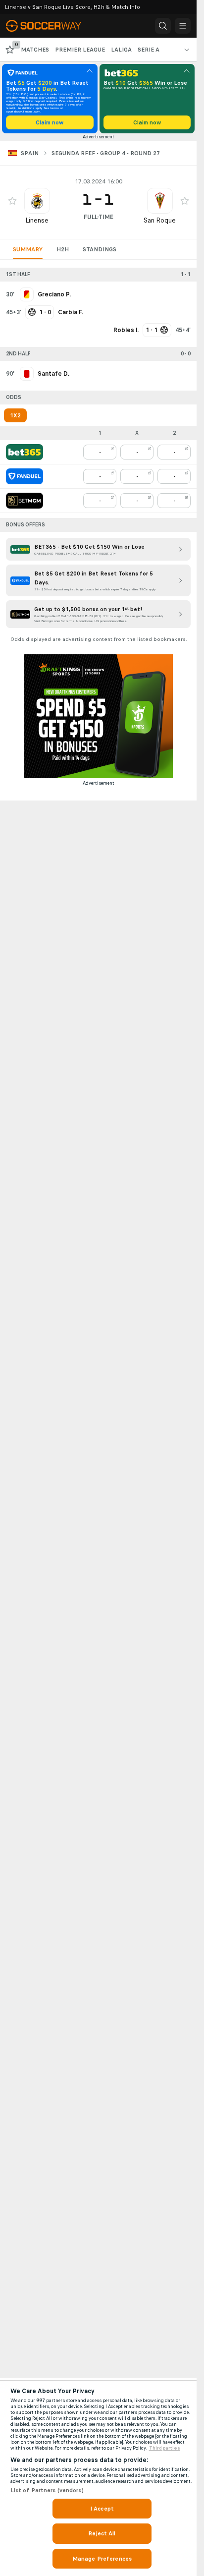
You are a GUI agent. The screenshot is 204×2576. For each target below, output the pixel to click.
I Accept (102, 2509)
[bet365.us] (25, 452)
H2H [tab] (63, 249)
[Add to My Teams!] (12, 201)
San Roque (160, 220)
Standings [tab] (100, 249)
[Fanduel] (25, 476)
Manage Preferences (102, 2559)
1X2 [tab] (15, 415)
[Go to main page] (50, 26)
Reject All (102, 2533)
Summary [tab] (28, 249)
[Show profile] (37, 201)
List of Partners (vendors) (47, 2490)
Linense (37, 220)
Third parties (165, 2448)
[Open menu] (183, 26)
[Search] (163, 26)
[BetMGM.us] (25, 501)
